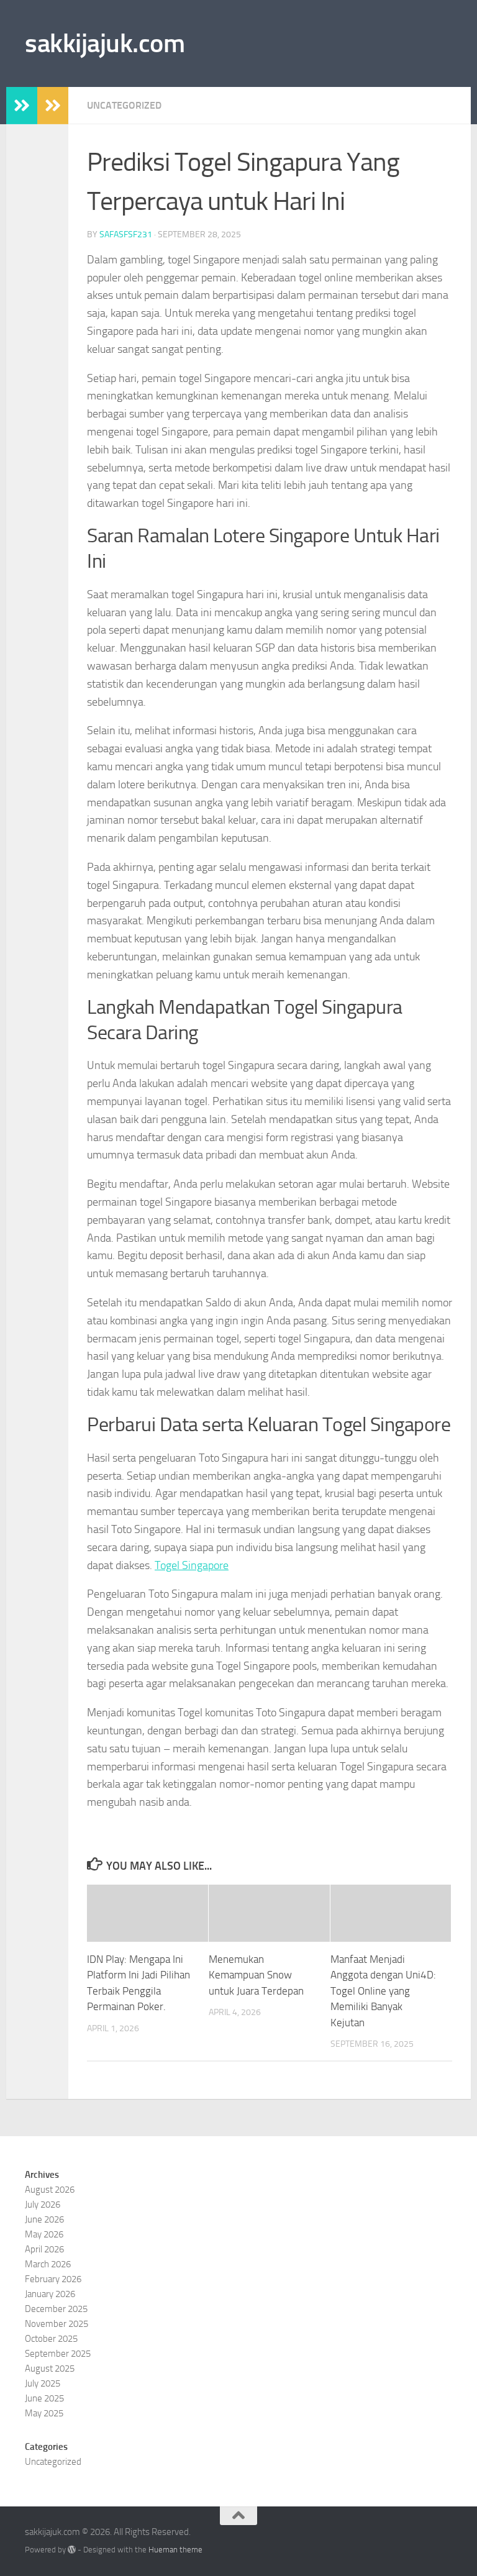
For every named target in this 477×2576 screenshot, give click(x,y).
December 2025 (56, 2309)
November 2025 (57, 2324)
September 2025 (58, 2354)
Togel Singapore (192, 1565)
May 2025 (44, 2413)
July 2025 (43, 2383)
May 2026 (44, 2234)
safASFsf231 (126, 234)
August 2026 (50, 2190)
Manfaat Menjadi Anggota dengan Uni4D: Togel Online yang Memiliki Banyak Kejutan (383, 1991)
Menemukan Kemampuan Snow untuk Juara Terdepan (256, 1975)
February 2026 (53, 2279)
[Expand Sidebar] (22, 106)
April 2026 (44, 2249)
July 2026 (43, 2205)
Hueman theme (175, 2550)
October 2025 (51, 2339)
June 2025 (44, 2398)
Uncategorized (124, 105)
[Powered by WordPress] (72, 2550)
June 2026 (44, 2219)
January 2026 (50, 2294)
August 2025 (50, 2369)
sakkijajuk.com (105, 43)
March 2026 (48, 2264)
